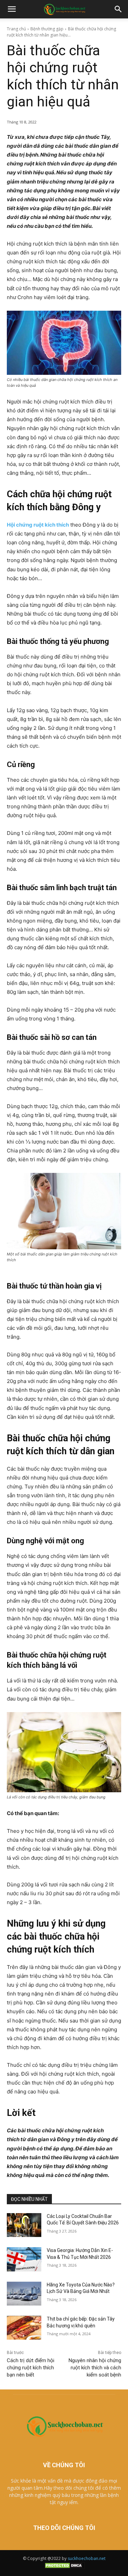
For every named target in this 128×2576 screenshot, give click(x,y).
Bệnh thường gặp (47, 29)
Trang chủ (16, 29)
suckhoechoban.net (87, 2558)
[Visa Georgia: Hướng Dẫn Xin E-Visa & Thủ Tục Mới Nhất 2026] (24, 2259)
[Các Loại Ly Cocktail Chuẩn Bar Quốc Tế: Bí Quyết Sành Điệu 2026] (24, 2225)
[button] (12, 9)
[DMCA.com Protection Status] (64, 2568)
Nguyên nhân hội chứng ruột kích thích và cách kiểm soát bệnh (95, 2368)
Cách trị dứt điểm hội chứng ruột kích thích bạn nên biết (31, 2368)
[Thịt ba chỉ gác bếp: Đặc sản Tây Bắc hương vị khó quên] (24, 2328)
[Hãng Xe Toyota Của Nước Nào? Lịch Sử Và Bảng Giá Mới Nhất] (24, 2294)
